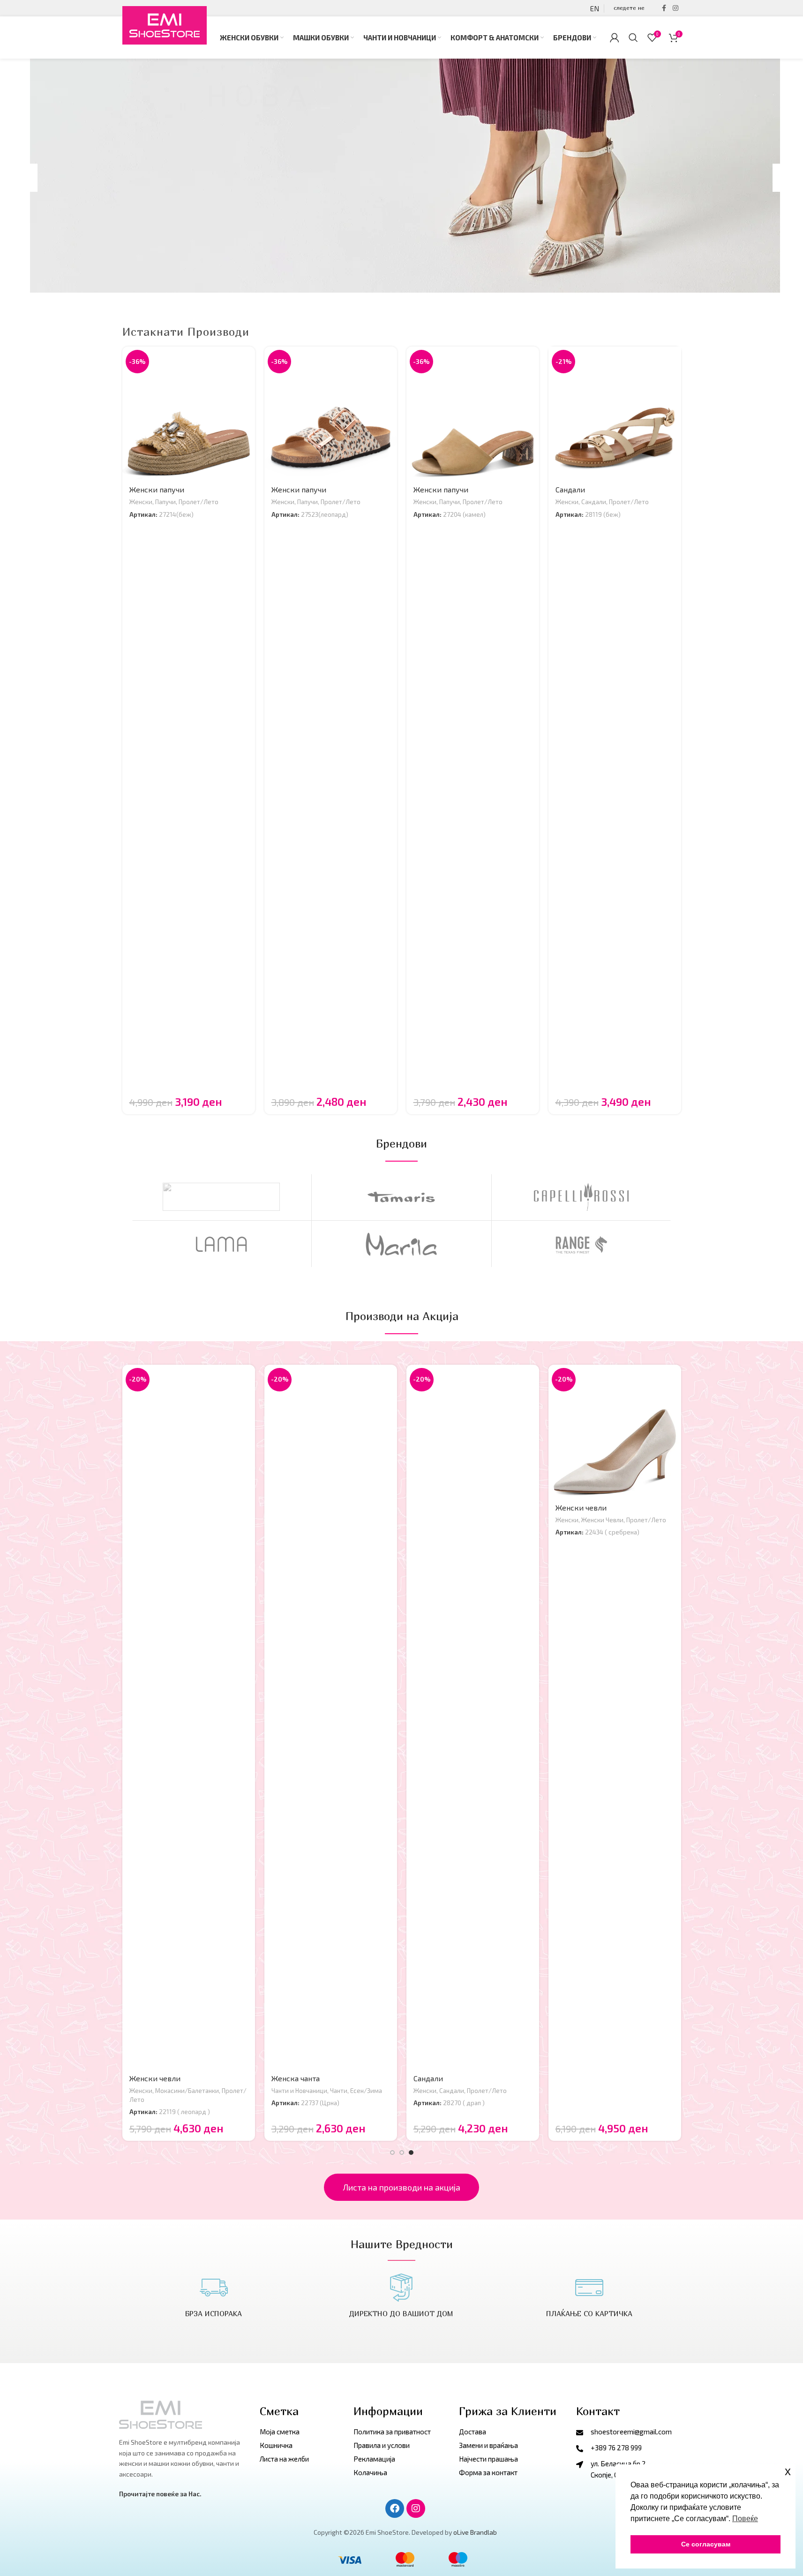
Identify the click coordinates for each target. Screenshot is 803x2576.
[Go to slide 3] (411, 2153)
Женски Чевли (602, 1520)
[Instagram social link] (675, 8)
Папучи (165, 502)
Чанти (339, 2091)
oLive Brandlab (475, 2532)
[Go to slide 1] (392, 2153)
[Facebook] (395, 2508)
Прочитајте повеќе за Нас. (160, 2494)
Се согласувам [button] (706, 2544)
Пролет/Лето (199, 502)
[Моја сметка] (615, 38)
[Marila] (401, 1244)
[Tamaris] (401, 1197)
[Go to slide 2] (402, 2153)
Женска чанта (296, 2078)
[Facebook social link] (664, 8)
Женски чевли (155, 2078)
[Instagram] (416, 2508)
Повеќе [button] (745, 2519)
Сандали (570, 489)
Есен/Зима (366, 2091)
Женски (141, 502)
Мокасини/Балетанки (187, 2091)
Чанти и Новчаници (299, 2091)
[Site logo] (165, 26)
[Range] (582, 1244)
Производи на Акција (401, 1316)
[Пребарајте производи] (633, 38)
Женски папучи (157, 489)
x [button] (788, 2471)
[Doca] (221, 1197)
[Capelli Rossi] (582, 1197)
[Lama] (221, 1244)
